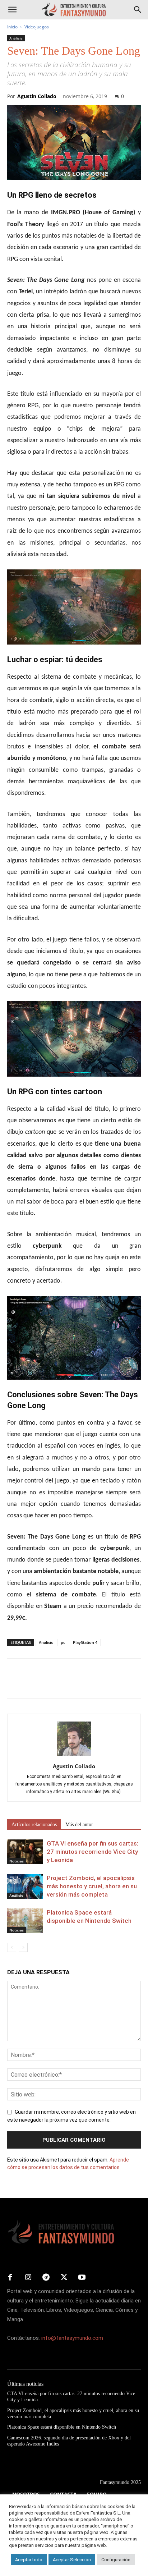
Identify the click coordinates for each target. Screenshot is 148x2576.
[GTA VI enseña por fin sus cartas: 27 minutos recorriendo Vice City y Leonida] (25, 1852)
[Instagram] (28, 2278)
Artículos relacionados (34, 1825)
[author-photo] (74, 1756)
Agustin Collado (37, 96)
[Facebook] (14, 1683)
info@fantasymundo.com (72, 2338)
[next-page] (23, 1947)
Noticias (17, 1861)
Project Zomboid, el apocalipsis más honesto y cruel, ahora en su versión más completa (92, 1886)
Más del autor (79, 1825)
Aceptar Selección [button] (72, 2560)
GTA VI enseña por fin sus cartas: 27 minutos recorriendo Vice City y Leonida (92, 1852)
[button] (12, 10)
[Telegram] (80, 1683)
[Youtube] (82, 2278)
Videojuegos (37, 27)
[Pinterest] (47, 1683)
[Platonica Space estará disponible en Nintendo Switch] (25, 1921)
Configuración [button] (116, 2560)
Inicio (12, 27)
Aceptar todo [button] (29, 2560)
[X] (31, 1683)
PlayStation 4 (85, 1642)
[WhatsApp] (64, 1683)
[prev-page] (12, 1947)
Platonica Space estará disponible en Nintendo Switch (62, 2427)
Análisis (16, 38)
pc (63, 1642)
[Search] (138, 10)
